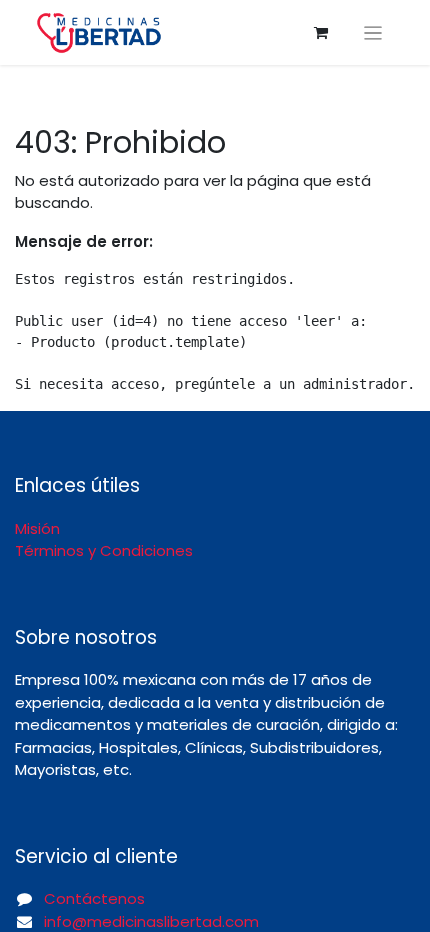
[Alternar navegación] (373, 32)
